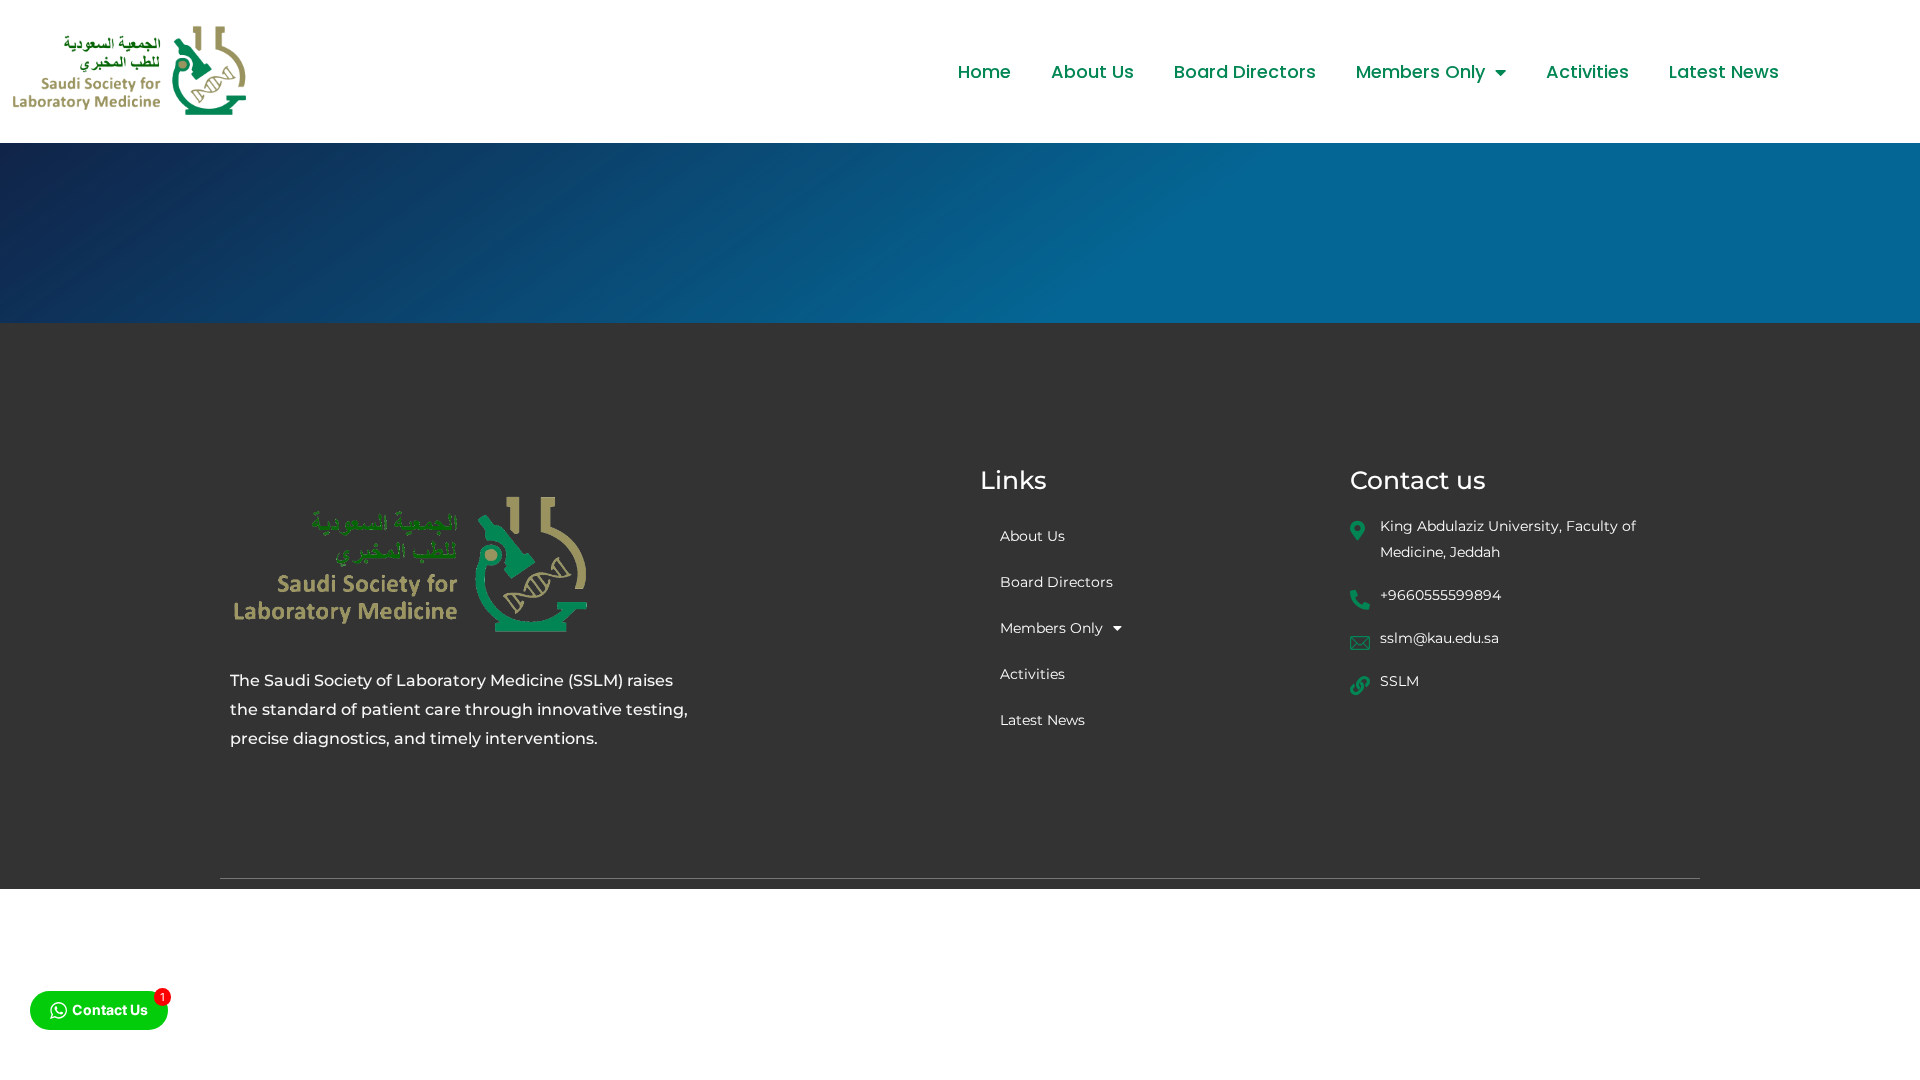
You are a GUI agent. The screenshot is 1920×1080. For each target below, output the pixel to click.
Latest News (1724, 71)
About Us (1092, 71)
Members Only (1420, 71)
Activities (1587, 71)
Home (984, 71)
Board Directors (1245, 71)
